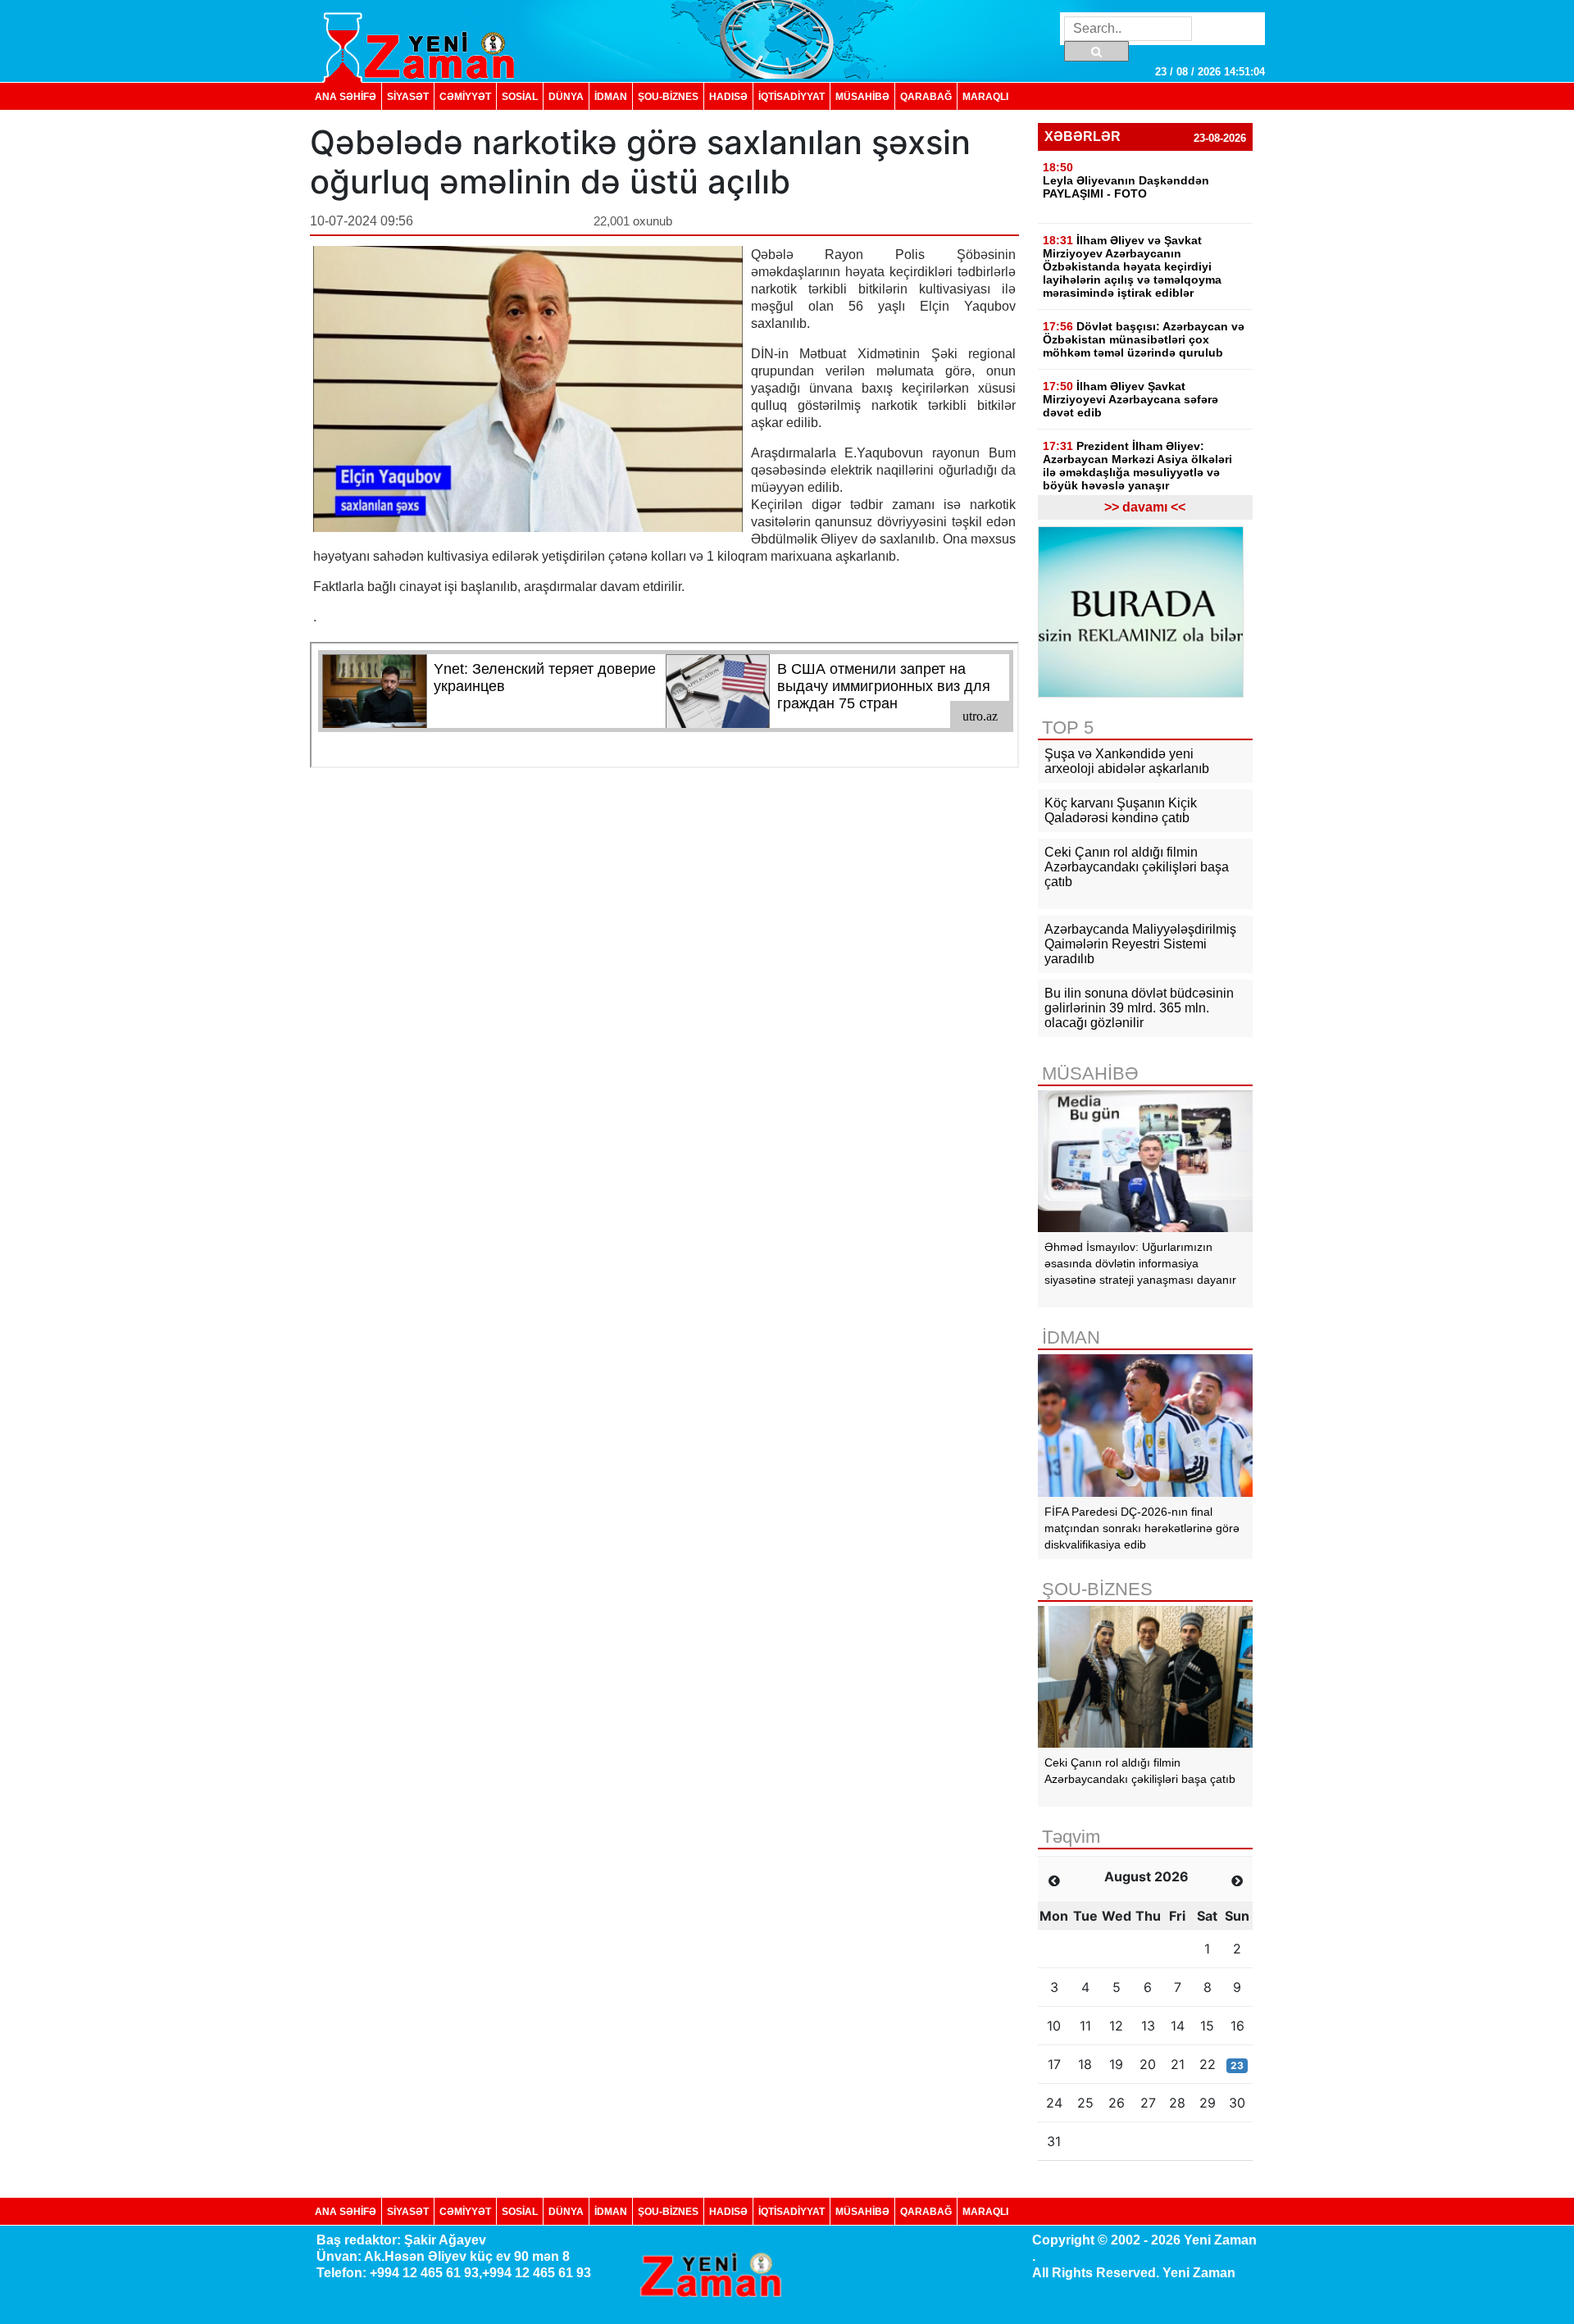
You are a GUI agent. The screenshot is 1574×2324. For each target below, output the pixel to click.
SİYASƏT (408, 96)
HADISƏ (728, 96)
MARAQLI (985, 96)
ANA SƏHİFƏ (346, 96)
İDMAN (611, 96)
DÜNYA (566, 96)
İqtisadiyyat (792, 96)
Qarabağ (926, 96)
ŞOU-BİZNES (668, 96)
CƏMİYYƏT (465, 96)
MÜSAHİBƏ (862, 96)
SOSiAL (520, 96)
